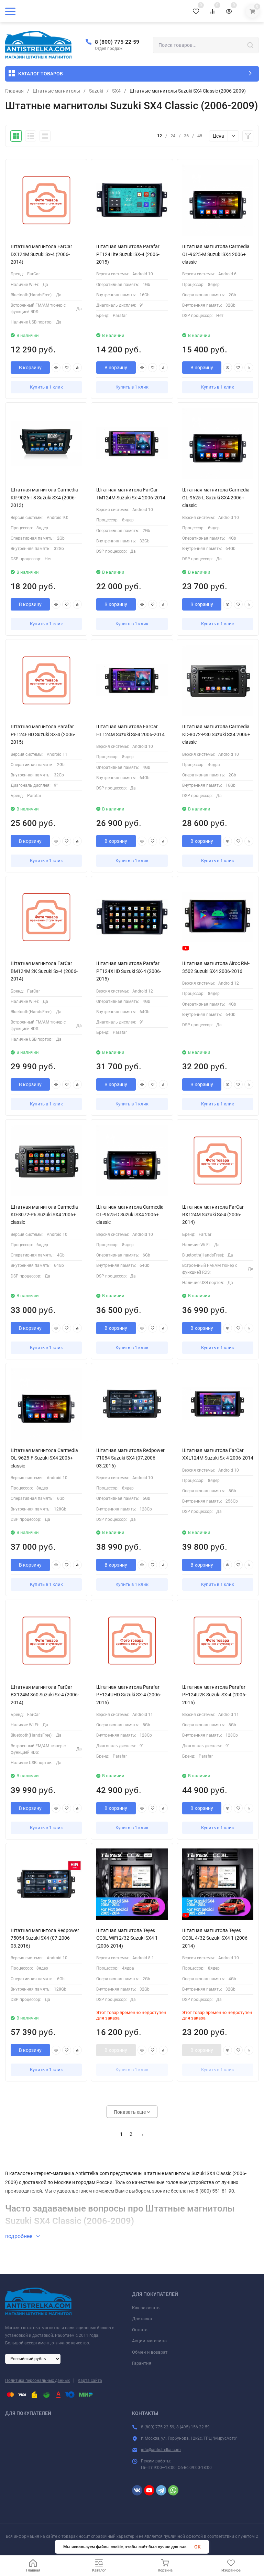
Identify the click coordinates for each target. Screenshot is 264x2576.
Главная (14, 91)
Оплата (140, 2330)
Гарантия (142, 2363)
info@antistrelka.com (161, 2450)
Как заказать (146, 2308)
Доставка (142, 2319)
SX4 (116, 91)
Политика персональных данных (37, 2381)
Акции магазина (149, 2341)
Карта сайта (90, 2381)
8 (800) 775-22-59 (117, 42)
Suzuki (96, 91)
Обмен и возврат (150, 2352)
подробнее (19, 2236)
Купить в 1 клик (46, 387)
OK (197, 2547)
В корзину (30, 368)
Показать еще (130, 2112)
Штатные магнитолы (56, 91)
